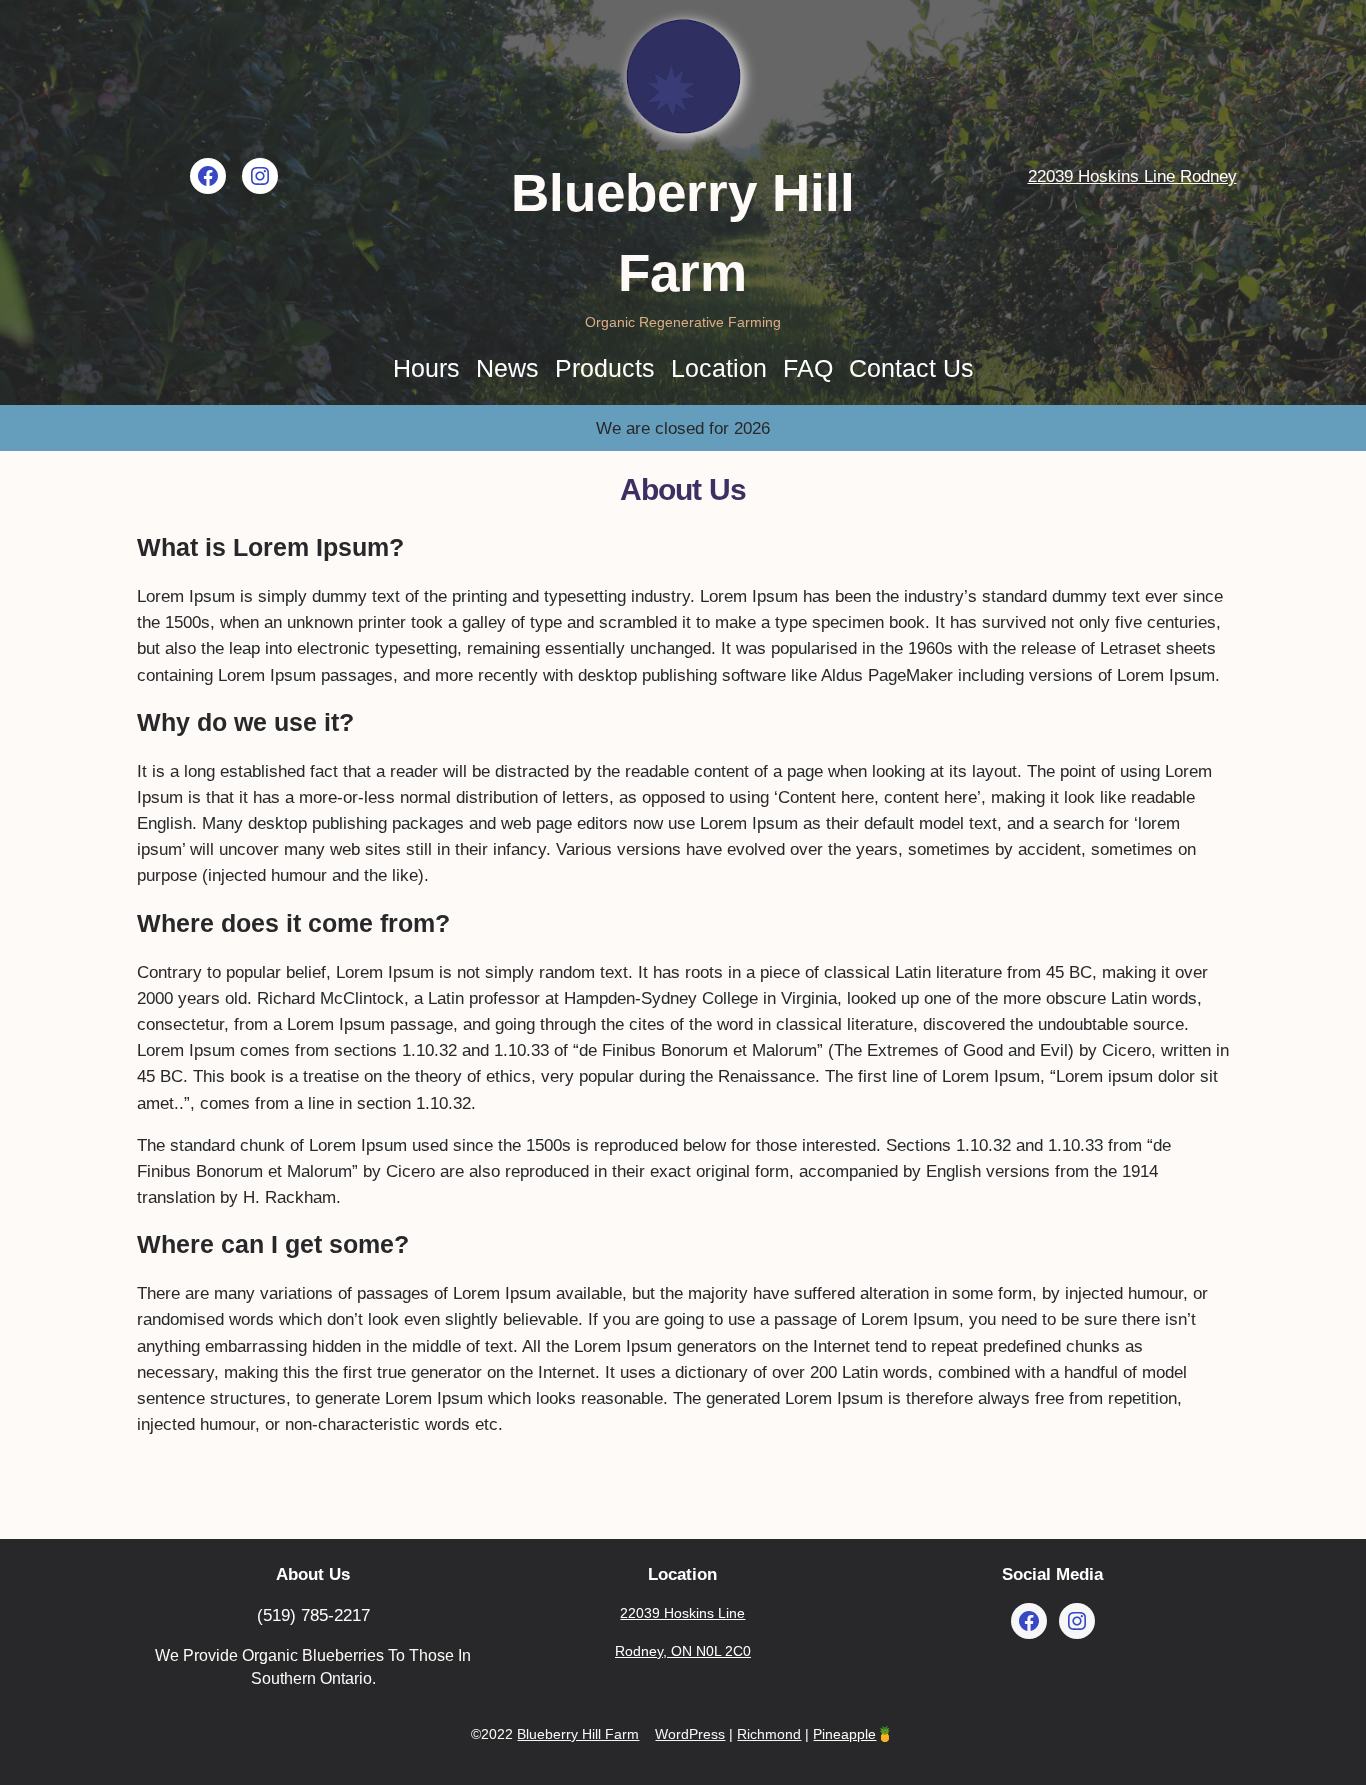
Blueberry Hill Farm (578, 1734)
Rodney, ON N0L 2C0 (683, 1651)
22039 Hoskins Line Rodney (1132, 176)
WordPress (690, 1734)
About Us (313, 1574)
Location (682, 1574)
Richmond (769, 1734)
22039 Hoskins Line (682, 1613)
